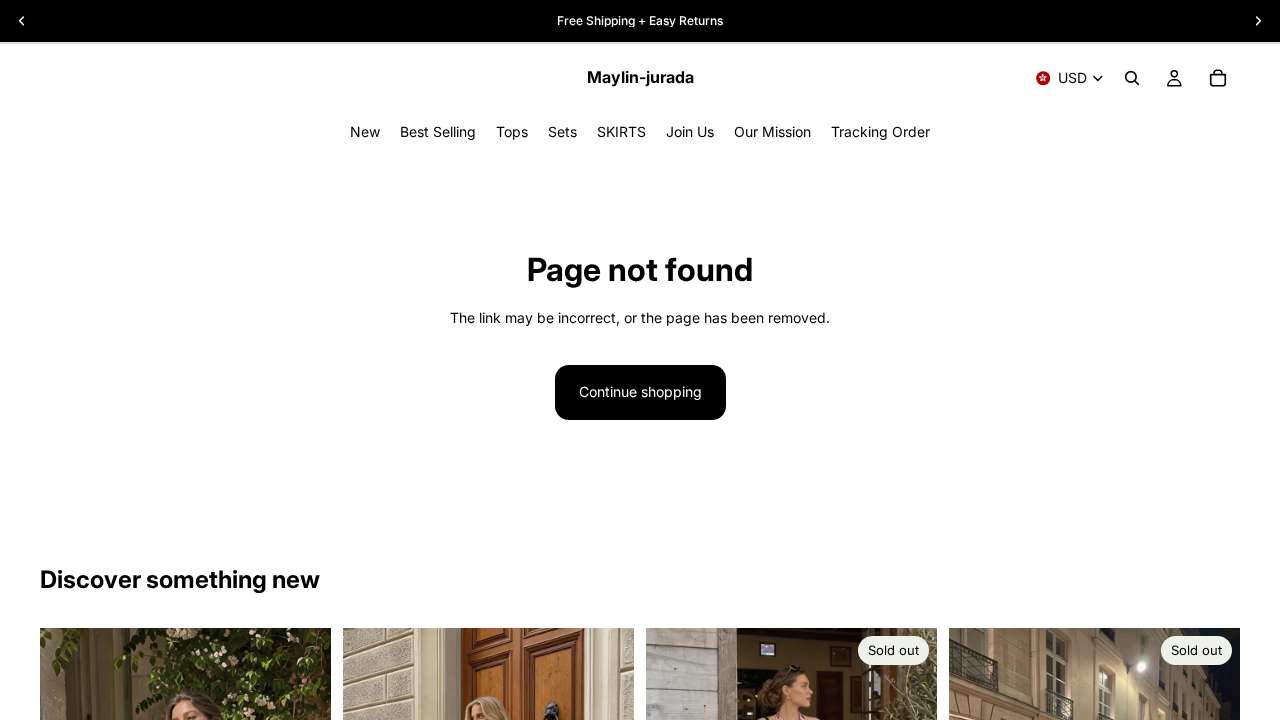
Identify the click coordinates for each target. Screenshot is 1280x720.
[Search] (1132, 78)
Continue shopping (640, 391)
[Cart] (1218, 78)
